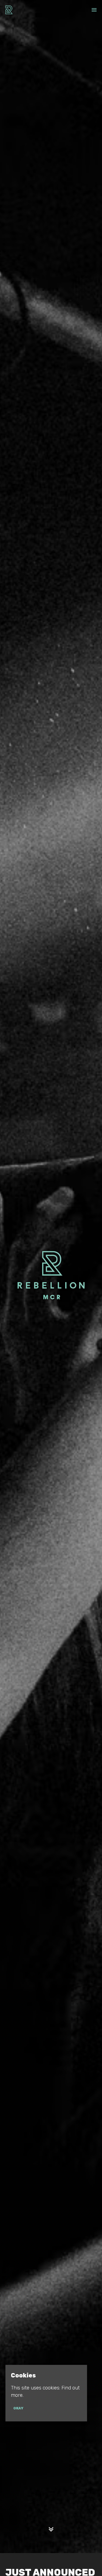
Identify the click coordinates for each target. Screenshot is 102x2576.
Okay (18, 2408)
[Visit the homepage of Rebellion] (9, 10)
